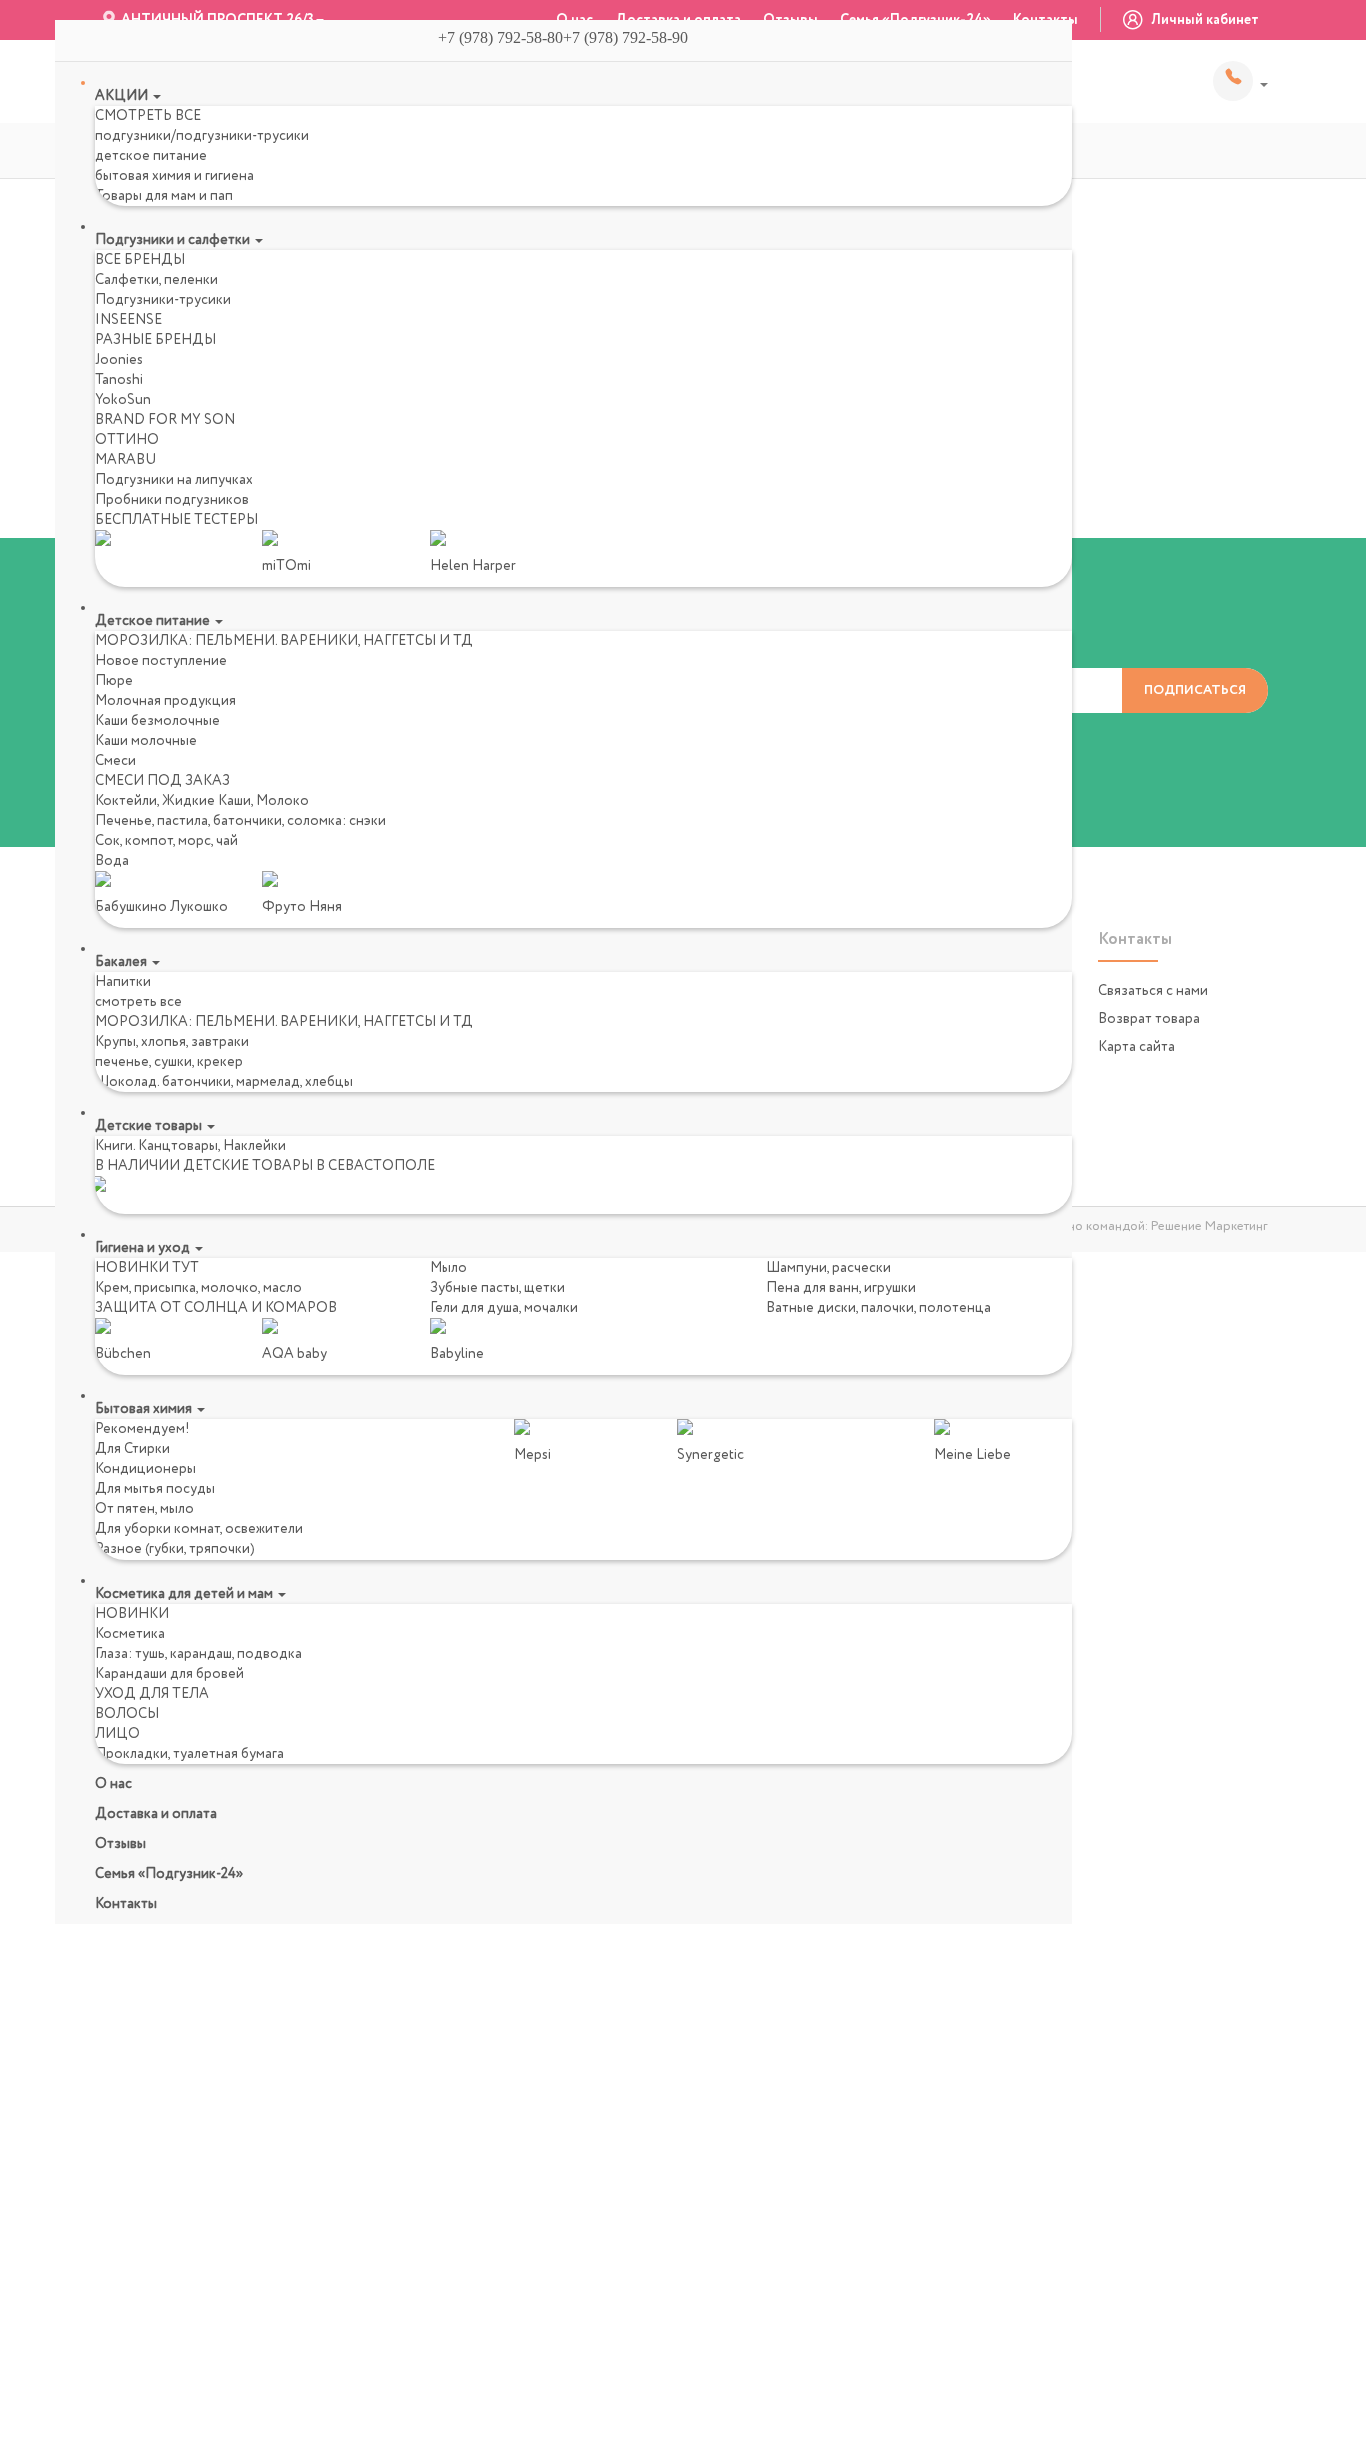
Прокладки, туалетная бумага (189, 1754)
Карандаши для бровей (169, 1674)
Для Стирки (132, 1449)
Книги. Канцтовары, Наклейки (190, 1146)
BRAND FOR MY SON (165, 420)
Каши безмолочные (157, 721)
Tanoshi (119, 380)
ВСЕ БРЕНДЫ (140, 260)
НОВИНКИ (132, 1614)
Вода (112, 861)
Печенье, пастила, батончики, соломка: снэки (240, 821)
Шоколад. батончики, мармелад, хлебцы (224, 1082)
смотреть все (138, 1002)
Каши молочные (146, 741)
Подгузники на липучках (174, 480)
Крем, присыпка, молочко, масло (198, 1288)
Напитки (123, 982)
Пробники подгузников (172, 500)
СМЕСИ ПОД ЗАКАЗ (162, 781)
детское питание (151, 156)
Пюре (114, 681)
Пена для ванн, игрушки (841, 1288)
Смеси (115, 761)
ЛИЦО (117, 1734)
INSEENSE (128, 320)
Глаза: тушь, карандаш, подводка (198, 1654)
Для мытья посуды (155, 1489)
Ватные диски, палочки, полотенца (878, 1308)
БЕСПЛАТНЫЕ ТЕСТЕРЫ (176, 520)
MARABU (125, 460)
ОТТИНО (127, 440)
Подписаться (1195, 690)
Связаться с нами (1153, 991)
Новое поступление (161, 661)
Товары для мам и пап (164, 196)
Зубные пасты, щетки (497, 1288)
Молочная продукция (165, 701)
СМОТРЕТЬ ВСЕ (148, 116)
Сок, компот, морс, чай (166, 841)
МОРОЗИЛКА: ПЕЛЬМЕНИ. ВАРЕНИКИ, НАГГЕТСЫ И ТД (284, 641)
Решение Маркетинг (1209, 1226)
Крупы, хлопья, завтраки (172, 1042)
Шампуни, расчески (828, 1268)
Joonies (119, 360)
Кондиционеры (145, 1469)
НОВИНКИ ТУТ (147, 1268)
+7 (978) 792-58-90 (633, 37)
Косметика (130, 1634)
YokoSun (123, 400)
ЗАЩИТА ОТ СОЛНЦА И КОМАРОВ (216, 1308)
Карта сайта (1136, 1047)
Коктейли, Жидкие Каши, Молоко (202, 801)
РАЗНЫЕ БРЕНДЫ (155, 340)
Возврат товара (1149, 1019)
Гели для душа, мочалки (504, 1308)
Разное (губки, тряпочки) (175, 1549)
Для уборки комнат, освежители (199, 1529)
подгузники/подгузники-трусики (202, 136)
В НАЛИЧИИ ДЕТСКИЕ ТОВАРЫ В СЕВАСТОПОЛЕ (265, 1166)
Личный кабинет (1203, 20)
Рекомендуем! (142, 1429)
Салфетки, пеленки (156, 280)
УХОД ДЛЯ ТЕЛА (152, 1694)
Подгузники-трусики (163, 300)
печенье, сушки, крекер (169, 1062)
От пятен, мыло (144, 1509)
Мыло (448, 1268)
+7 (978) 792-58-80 (1240, 81)
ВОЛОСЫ (127, 1714)
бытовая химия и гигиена (174, 176)
